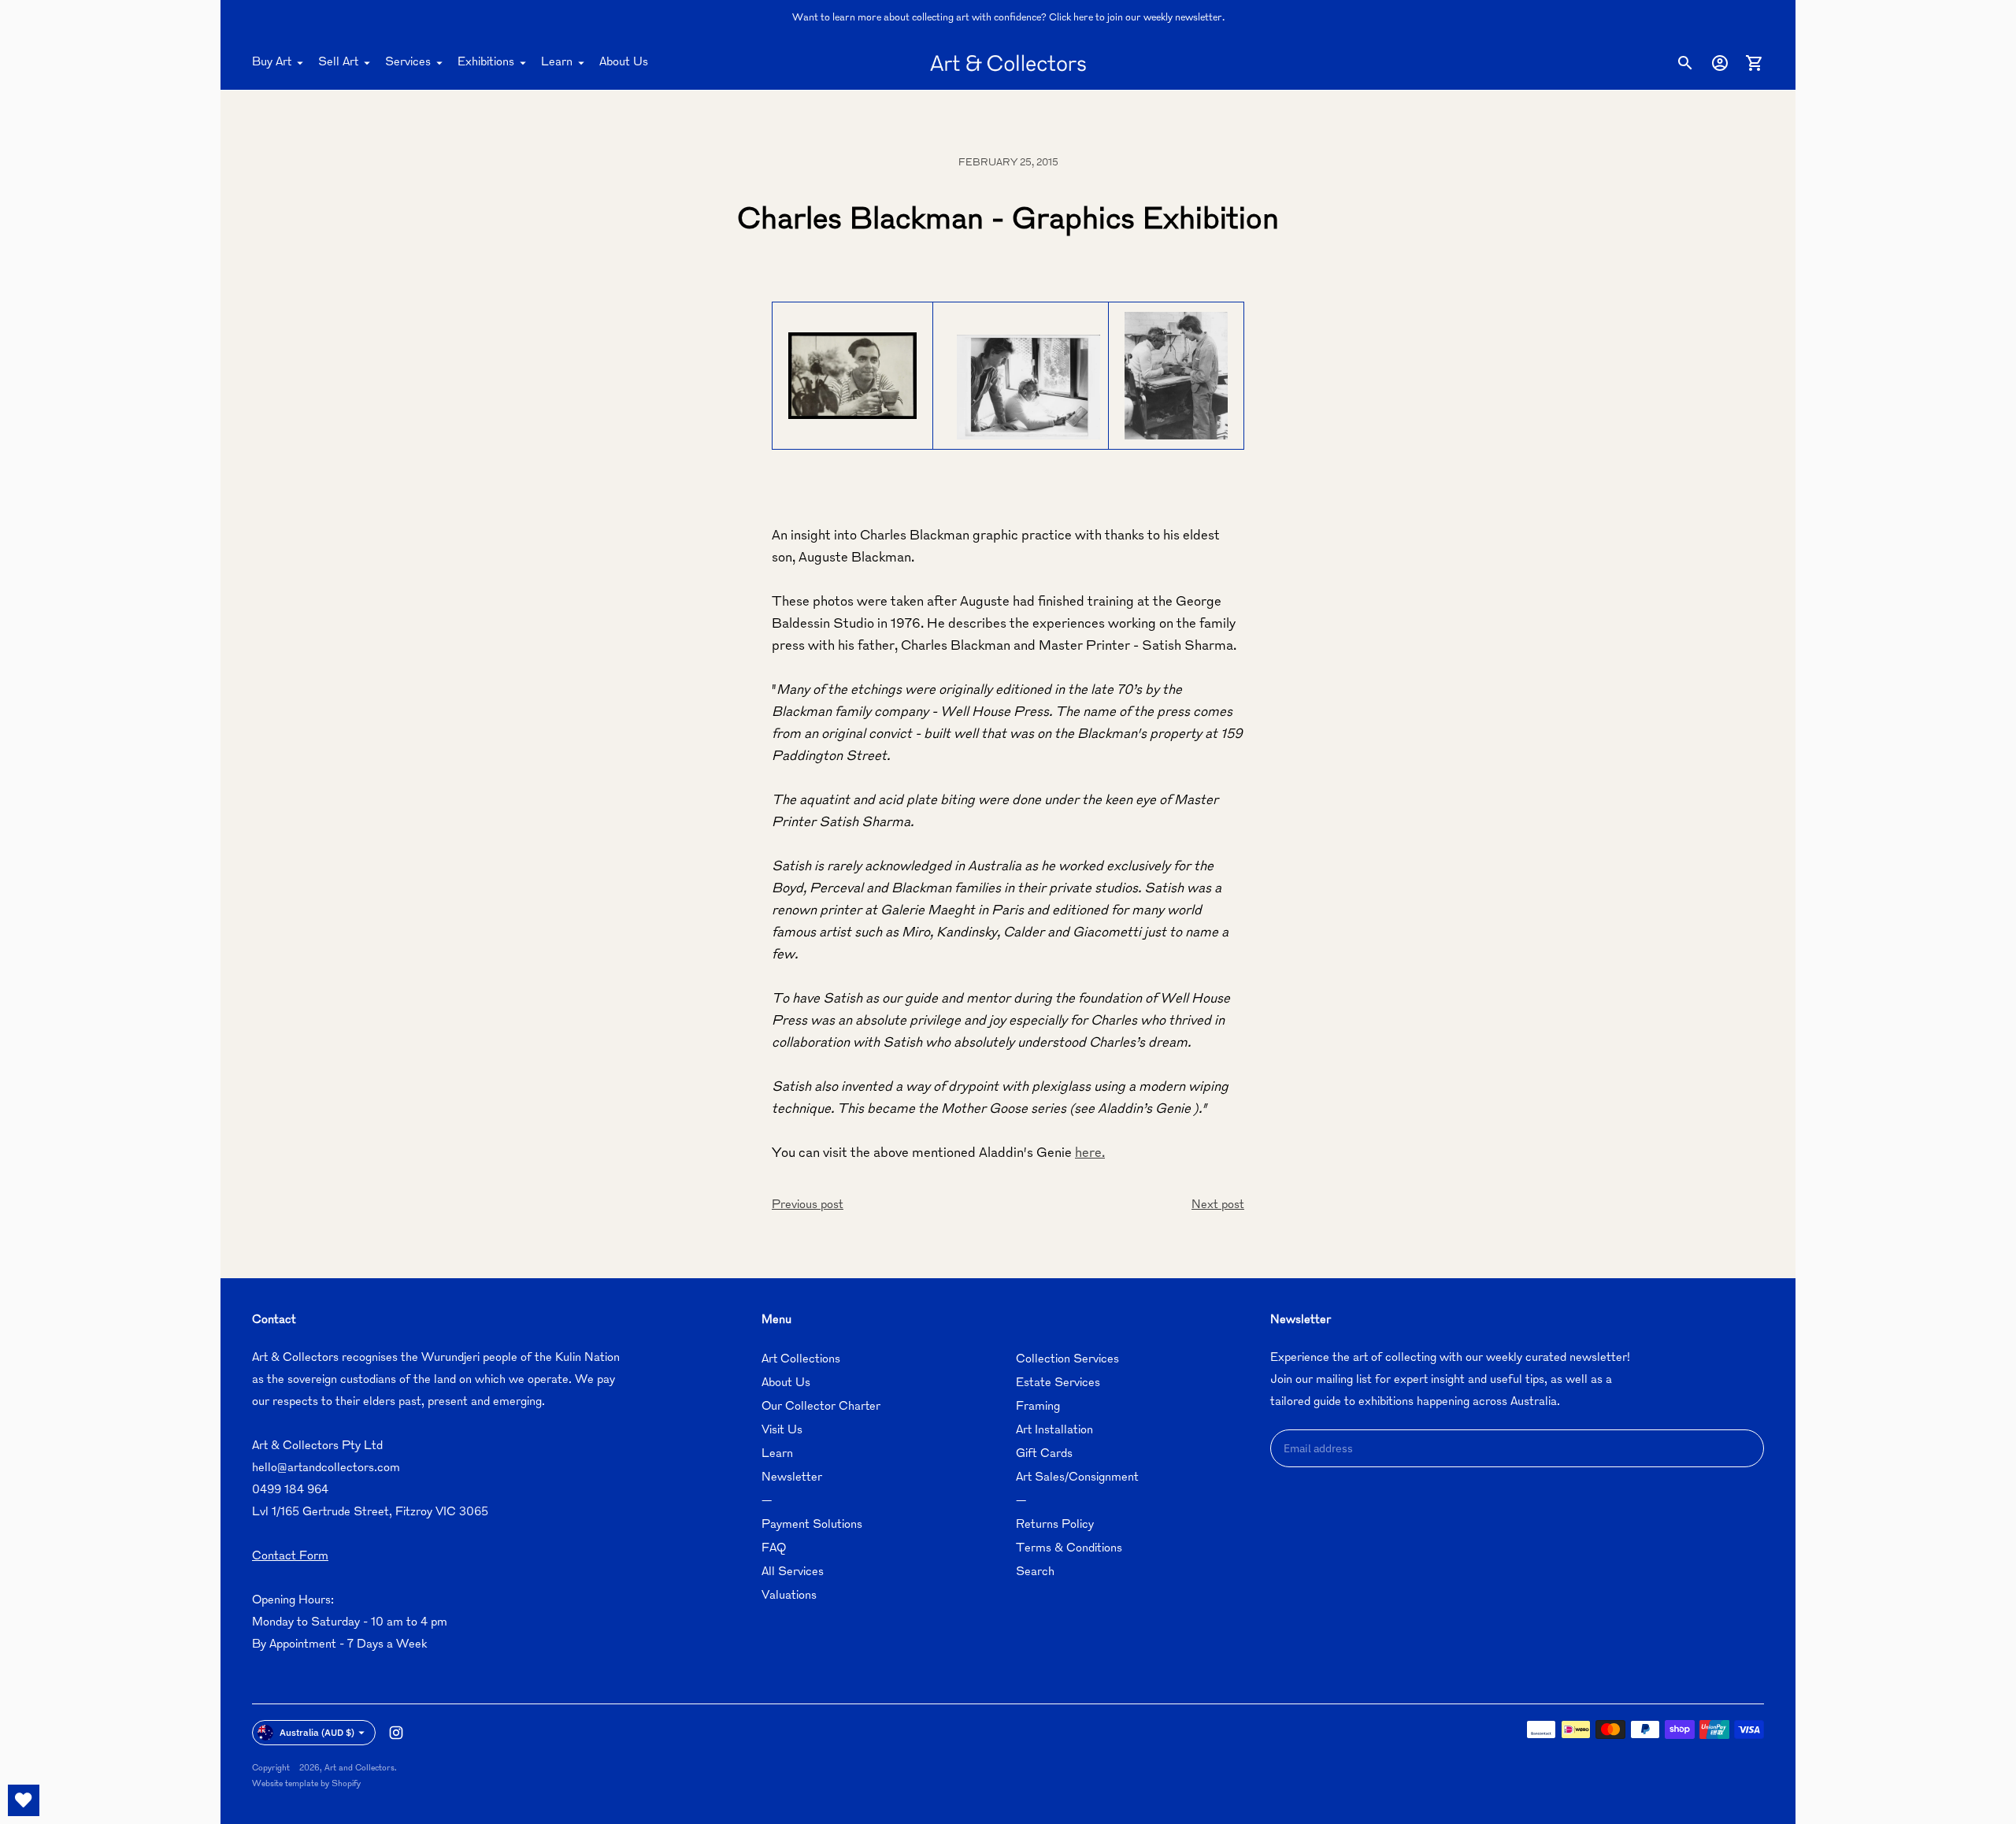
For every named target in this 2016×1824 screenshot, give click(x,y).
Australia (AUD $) (317, 1732)
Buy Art (272, 63)
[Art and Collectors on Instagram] (396, 1733)
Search (1035, 1572)
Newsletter (792, 1478)
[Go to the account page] (1720, 63)
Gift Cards (1044, 1454)
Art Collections (801, 1360)
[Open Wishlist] (24, 1800)
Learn (557, 63)
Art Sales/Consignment (1077, 1478)
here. (1090, 1154)
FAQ (774, 1549)
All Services (793, 1572)
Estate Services (1058, 1383)
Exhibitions (486, 63)
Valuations (789, 1596)
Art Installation (1054, 1431)
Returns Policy (1055, 1525)
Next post (1218, 1205)
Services (408, 63)
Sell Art (338, 63)
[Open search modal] (1685, 63)
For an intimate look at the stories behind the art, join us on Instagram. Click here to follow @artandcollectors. (1008, 18)
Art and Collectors (359, 1768)
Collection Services (1067, 1360)
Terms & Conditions (1069, 1549)
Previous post (808, 1205)
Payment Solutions (812, 1525)
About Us (624, 63)
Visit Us (782, 1431)
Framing (1038, 1407)
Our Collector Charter (821, 1407)
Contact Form (290, 1557)
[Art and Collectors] (1008, 63)
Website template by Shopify (306, 1784)
